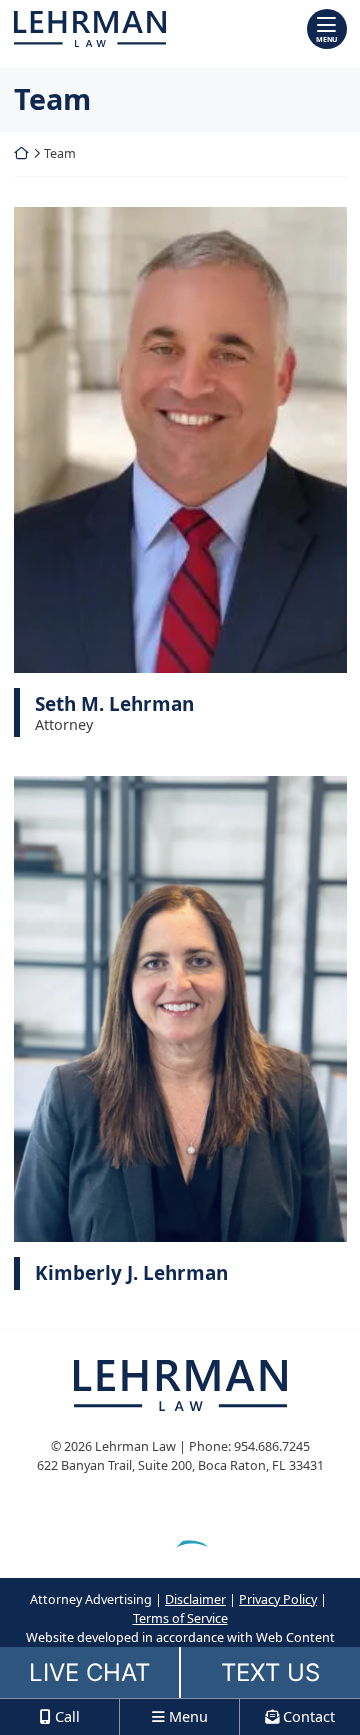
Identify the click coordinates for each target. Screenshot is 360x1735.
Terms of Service (180, 1618)
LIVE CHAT (89, 1672)
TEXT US (270, 1672)
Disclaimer (195, 1599)
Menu (326, 39)
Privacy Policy (278, 1599)
